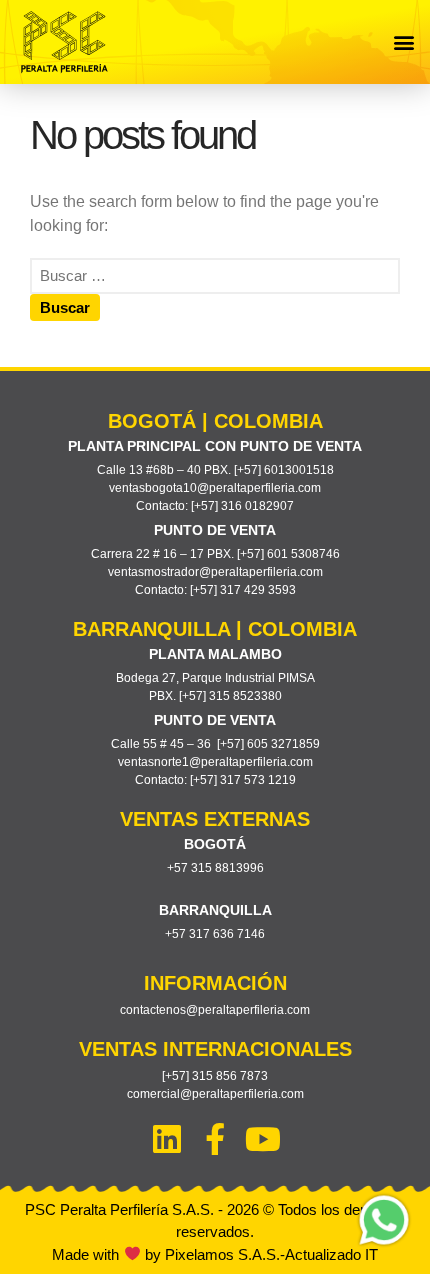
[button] (403, 42)
